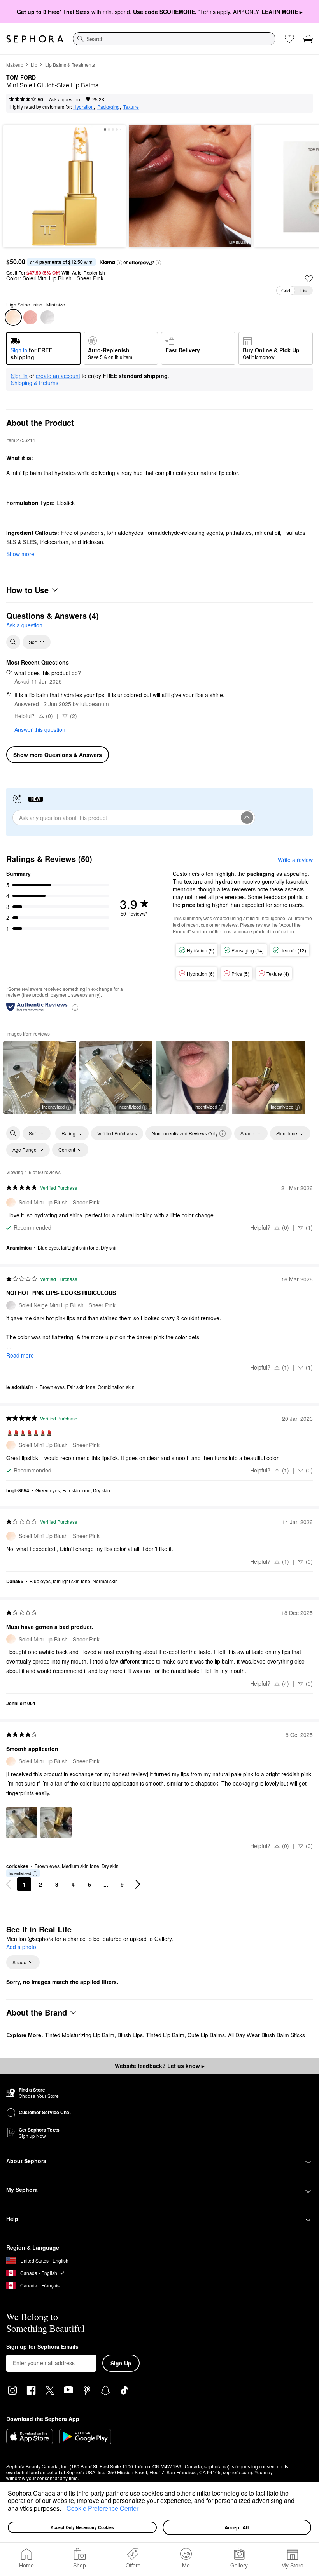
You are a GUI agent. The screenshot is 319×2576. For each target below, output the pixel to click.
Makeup (15, 65)
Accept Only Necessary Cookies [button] (82, 2527)
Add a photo (21, 1947)
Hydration (83, 107)
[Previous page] (9, 1884)
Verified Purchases (117, 1133)
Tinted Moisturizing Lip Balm (80, 2035)
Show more (20, 554)
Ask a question (65, 99)
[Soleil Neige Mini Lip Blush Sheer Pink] (47, 317)
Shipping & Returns (35, 383)
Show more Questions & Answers (58, 755)
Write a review (295, 860)
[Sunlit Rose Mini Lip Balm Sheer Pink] (30, 317)
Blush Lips (130, 2035)
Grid (286, 290)
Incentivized (53, 1107)
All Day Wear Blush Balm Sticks (266, 2035)
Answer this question (40, 729)
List (304, 290)
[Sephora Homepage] (35, 39)
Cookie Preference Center (103, 2508)
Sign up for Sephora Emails (42, 2347)
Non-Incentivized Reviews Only (185, 1133)
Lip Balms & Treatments (70, 65)
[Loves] (289, 39)
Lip (34, 65)
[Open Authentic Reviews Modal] (75, 1007)
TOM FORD (21, 78)
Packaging (109, 107)
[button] (64, 2509)
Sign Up (121, 2363)
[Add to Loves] (309, 279)
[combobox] (174, 39)
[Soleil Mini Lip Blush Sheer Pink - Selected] (13, 317)
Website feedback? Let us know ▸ (159, 2066)
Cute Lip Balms (206, 2035)
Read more (20, 1355)
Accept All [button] (237, 2527)
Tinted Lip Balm (165, 2035)
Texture (131, 107)
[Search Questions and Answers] (13, 642)
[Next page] (138, 1884)
